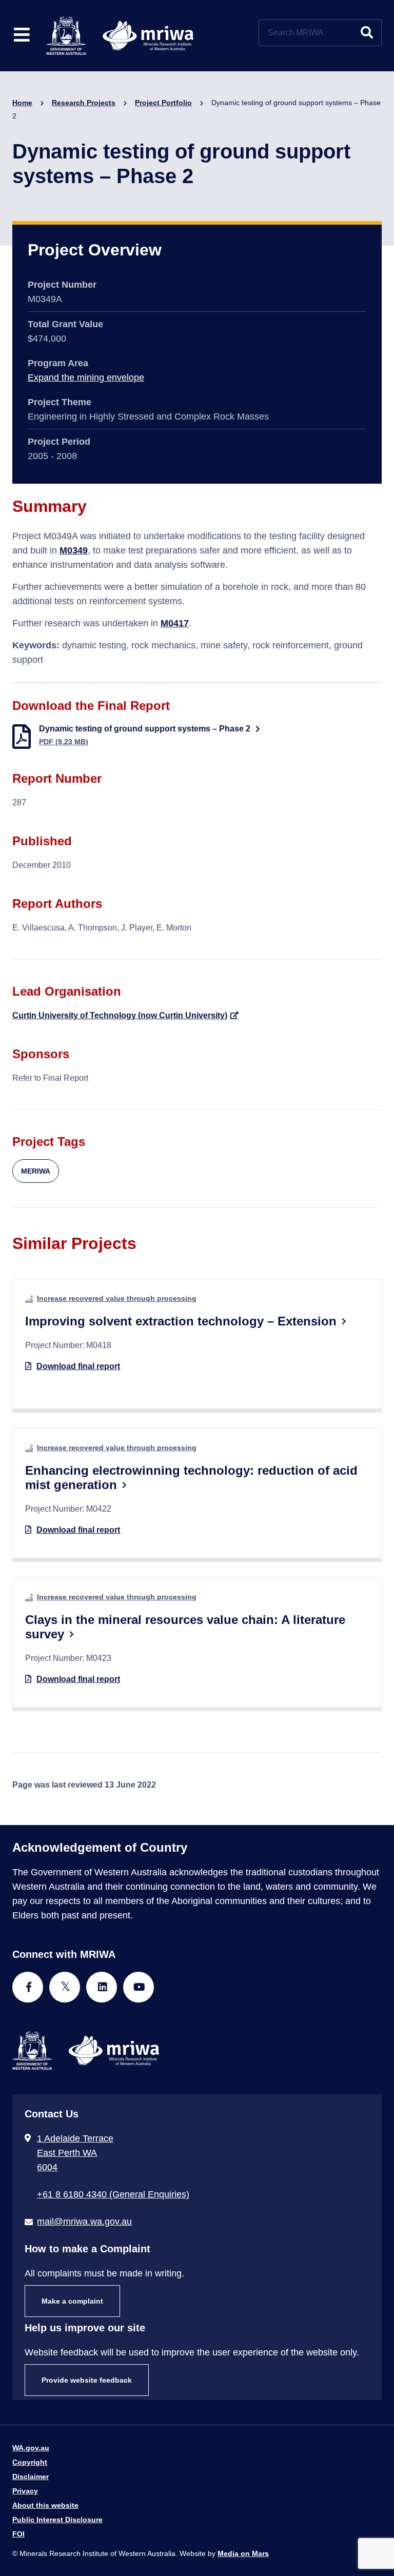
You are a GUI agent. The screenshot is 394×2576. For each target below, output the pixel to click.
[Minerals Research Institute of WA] (120, 35)
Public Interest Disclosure (57, 2520)
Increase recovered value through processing (117, 1298)
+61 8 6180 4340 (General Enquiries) (113, 2194)
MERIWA (36, 1171)
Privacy (25, 2491)
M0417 (175, 623)
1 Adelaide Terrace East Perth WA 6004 (75, 2153)
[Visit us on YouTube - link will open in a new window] (139, 1987)
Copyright (30, 2462)
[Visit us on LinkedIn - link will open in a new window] (102, 1987)
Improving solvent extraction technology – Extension (181, 1321)
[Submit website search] (367, 33)
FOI (18, 2534)
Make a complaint (72, 2301)
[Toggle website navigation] (22, 36)
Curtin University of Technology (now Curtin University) (120, 1015)
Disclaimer (31, 2476)
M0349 (74, 550)
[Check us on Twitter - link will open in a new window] (65, 1987)
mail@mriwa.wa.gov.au (84, 2222)
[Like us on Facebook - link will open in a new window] (28, 1987)
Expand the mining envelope (86, 378)
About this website (45, 2505)
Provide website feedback (87, 2380)
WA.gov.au (31, 2448)
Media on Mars (243, 2553)
